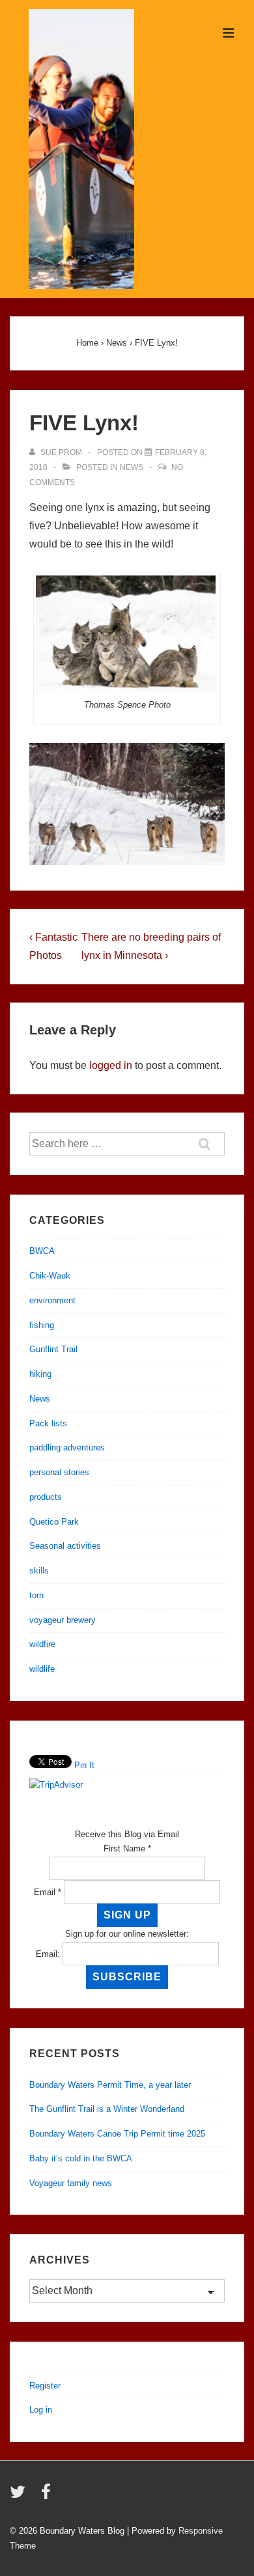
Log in (41, 2410)
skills (39, 1571)
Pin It (84, 1765)
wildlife (42, 1669)
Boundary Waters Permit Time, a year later (110, 2085)
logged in (111, 1065)
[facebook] (48, 2496)
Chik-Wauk (50, 1276)
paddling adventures (67, 1447)
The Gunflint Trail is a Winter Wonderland (107, 2109)
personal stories (59, 1472)
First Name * (127, 1849)
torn (36, 1595)
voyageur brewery (63, 1620)
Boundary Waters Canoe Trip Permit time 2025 (117, 2134)
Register (45, 2386)
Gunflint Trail (53, 1349)
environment (52, 1300)
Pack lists (48, 1423)
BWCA (42, 1251)
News (132, 467)
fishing (42, 1325)
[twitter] (21, 2496)
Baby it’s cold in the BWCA (81, 2158)
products (46, 1497)
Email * (48, 1892)
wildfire (42, 1644)
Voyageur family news (71, 2183)
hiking (40, 1374)
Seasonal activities (65, 1546)
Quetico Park (54, 1522)
